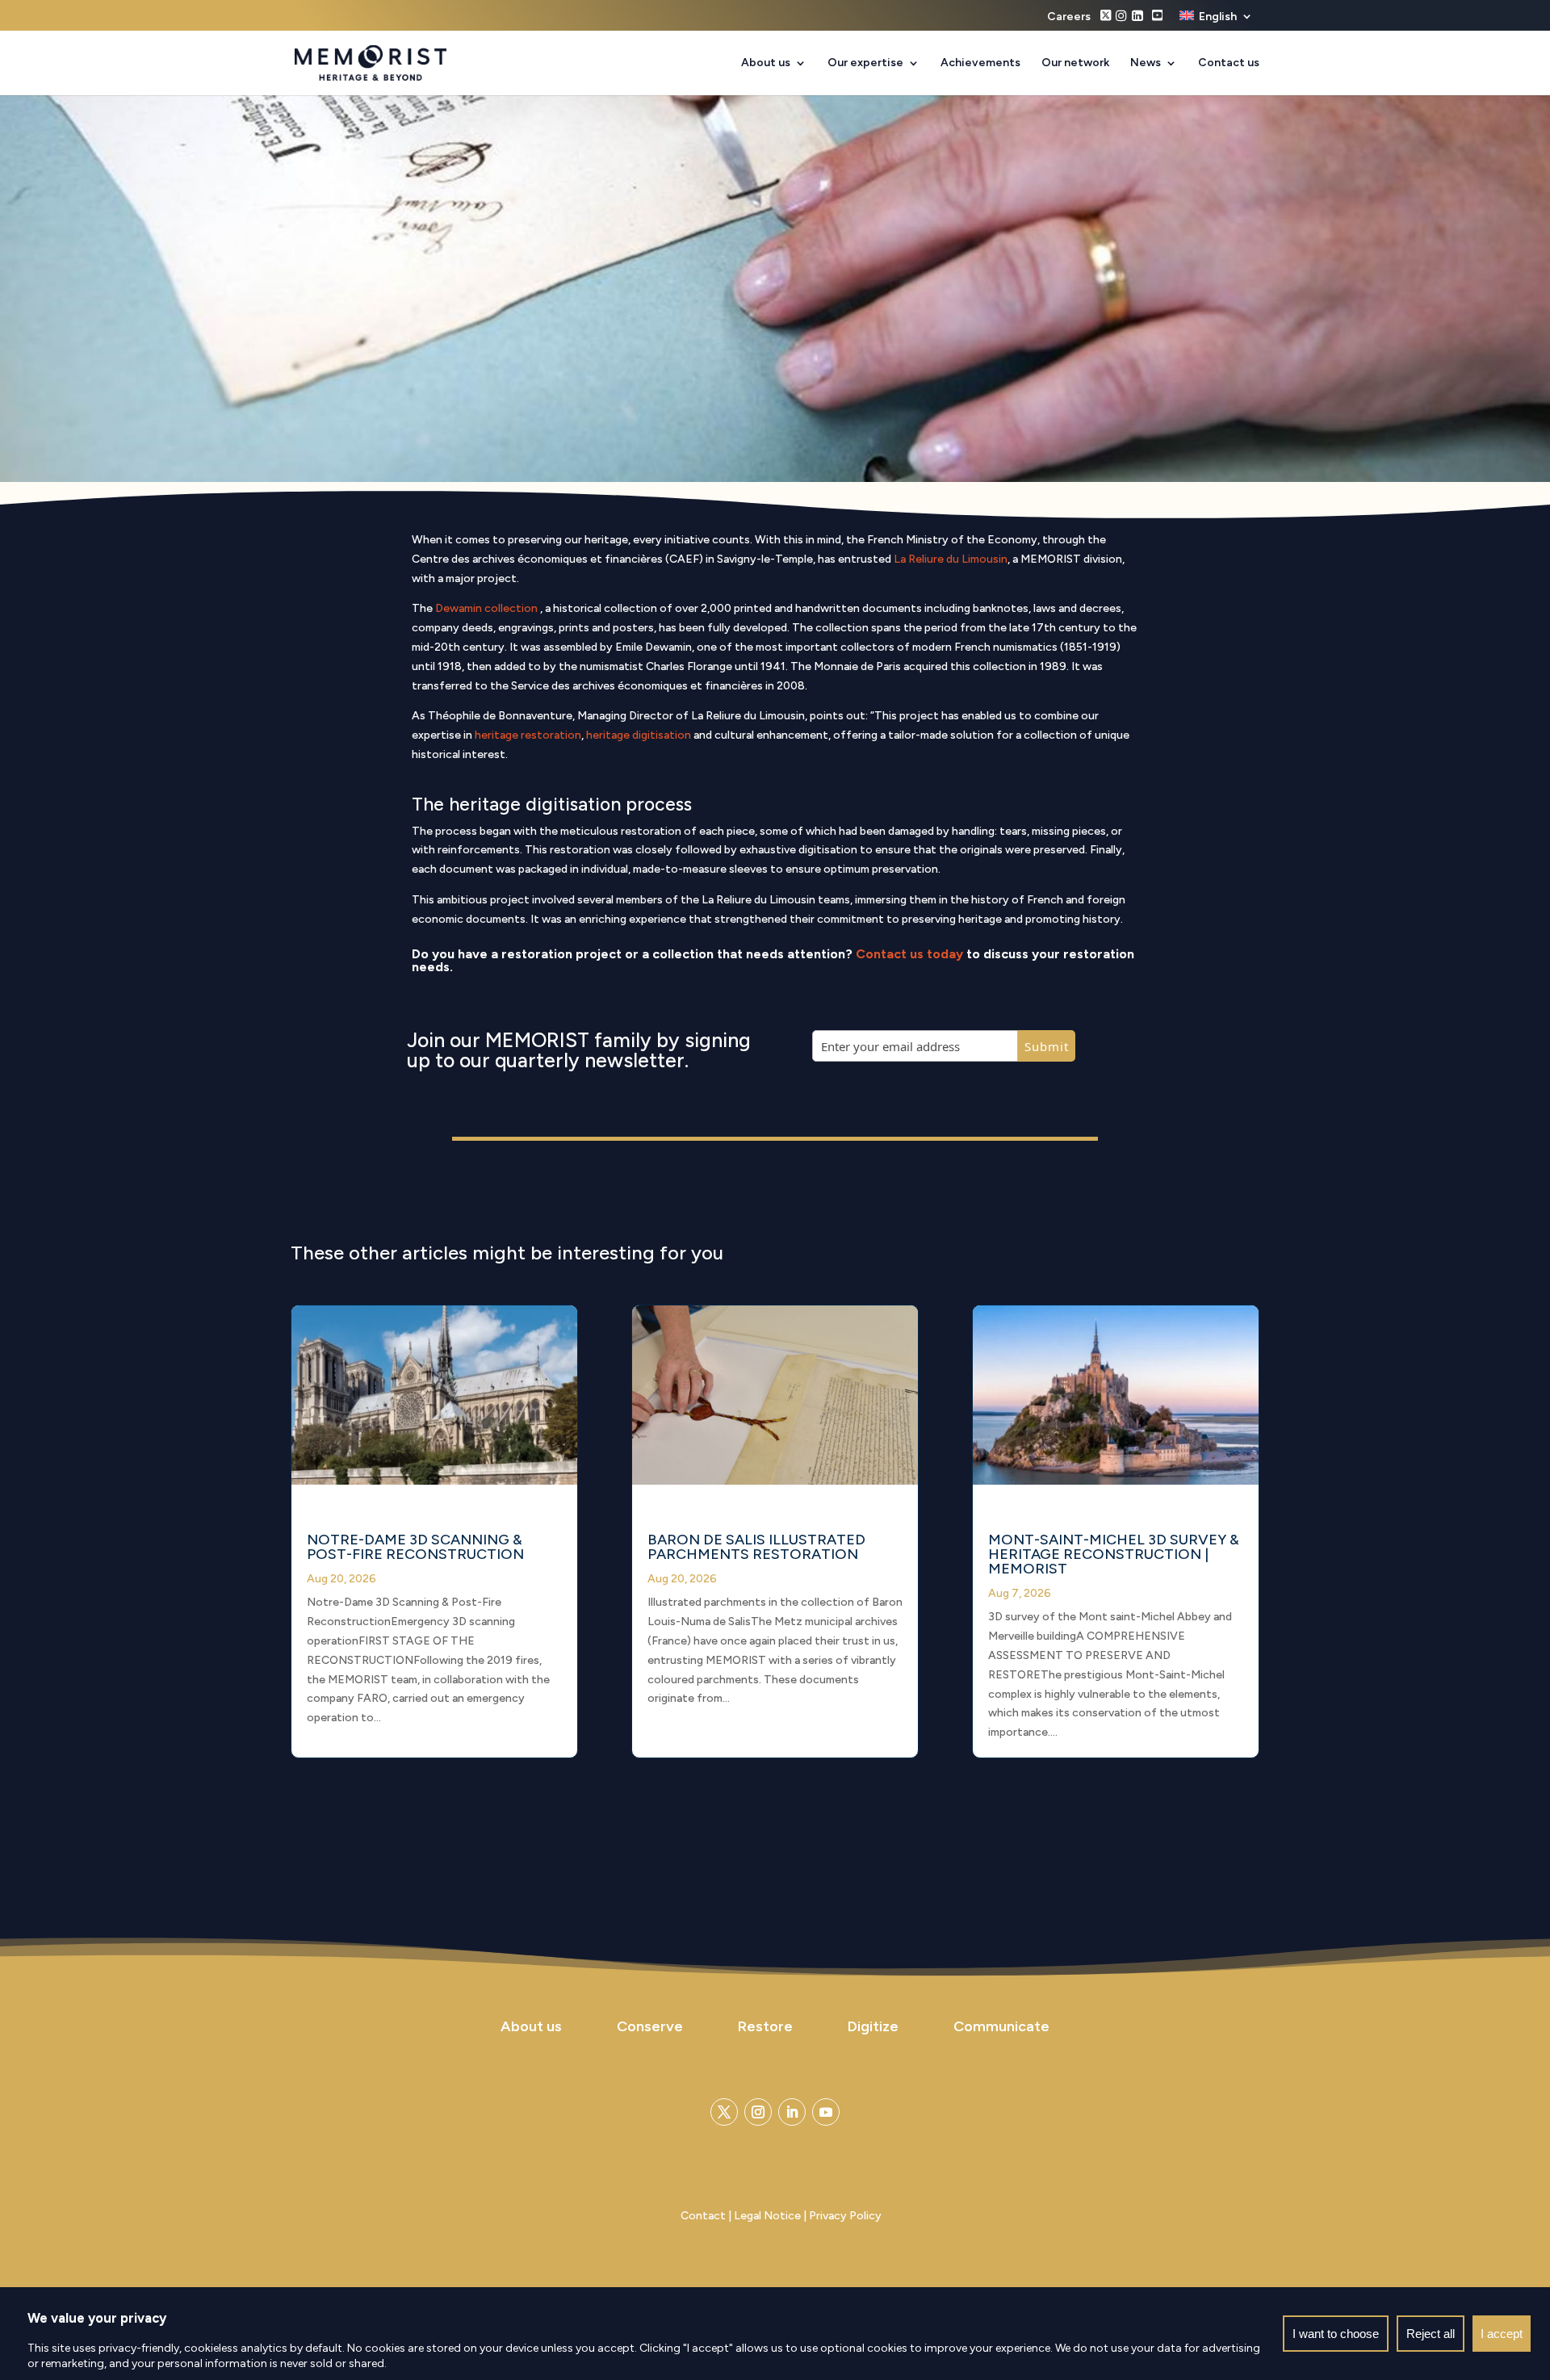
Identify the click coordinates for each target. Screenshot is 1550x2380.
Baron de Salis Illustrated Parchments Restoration (756, 1547)
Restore (765, 2026)
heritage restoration (528, 735)
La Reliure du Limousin (951, 559)
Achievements (980, 63)
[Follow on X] (724, 2112)
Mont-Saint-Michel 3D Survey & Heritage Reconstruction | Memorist (1114, 1554)
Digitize (873, 2026)
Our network (1075, 63)
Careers (1069, 17)
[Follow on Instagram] (758, 2112)
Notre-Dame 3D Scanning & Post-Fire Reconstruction (415, 1547)
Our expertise (865, 63)
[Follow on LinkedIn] (792, 2112)
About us (766, 63)
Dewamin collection (488, 608)
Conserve (650, 2026)
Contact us (1229, 63)
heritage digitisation (639, 735)
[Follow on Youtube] (826, 2112)
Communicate (1001, 2026)
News (1146, 63)
